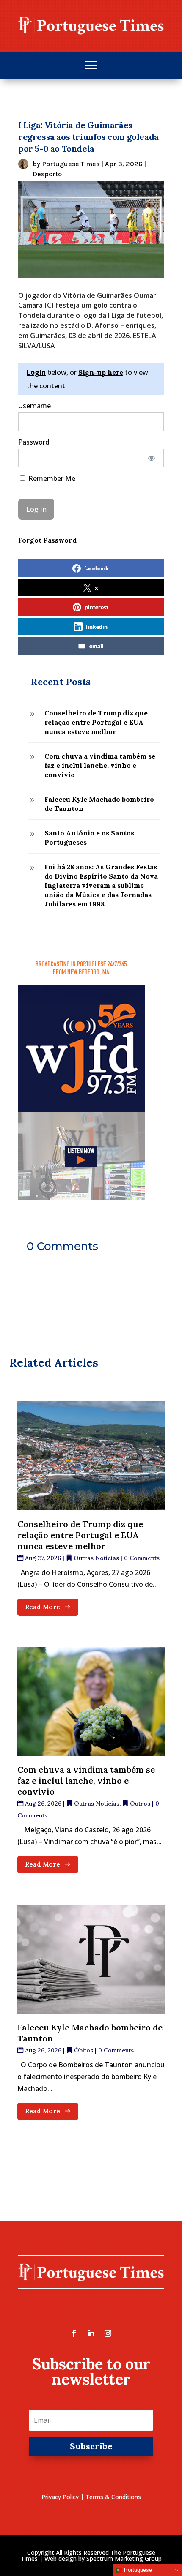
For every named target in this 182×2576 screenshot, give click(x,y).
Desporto (47, 174)
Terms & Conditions (113, 2497)
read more (43, 1607)
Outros (140, 1804)
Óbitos (84, 2050)
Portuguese (137, 2570)
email (97, 646)
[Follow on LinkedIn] (91, 2333)
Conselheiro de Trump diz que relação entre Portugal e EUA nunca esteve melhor (80, 1535)
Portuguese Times (71, 164)
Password (34, 442)
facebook (97, 568)
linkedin (97, 626)
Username (34, 406)
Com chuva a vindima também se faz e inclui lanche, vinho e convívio (86, 1781)
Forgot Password (47, 540)
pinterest (97, 607)
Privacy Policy (60, 2497)
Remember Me (51, 478)
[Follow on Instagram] (108, 2333)
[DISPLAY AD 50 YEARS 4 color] (82, 1197)
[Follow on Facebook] (74, 2333)
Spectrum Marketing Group (124, 2558)
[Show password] (152, 458)
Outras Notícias (96, 1558)
